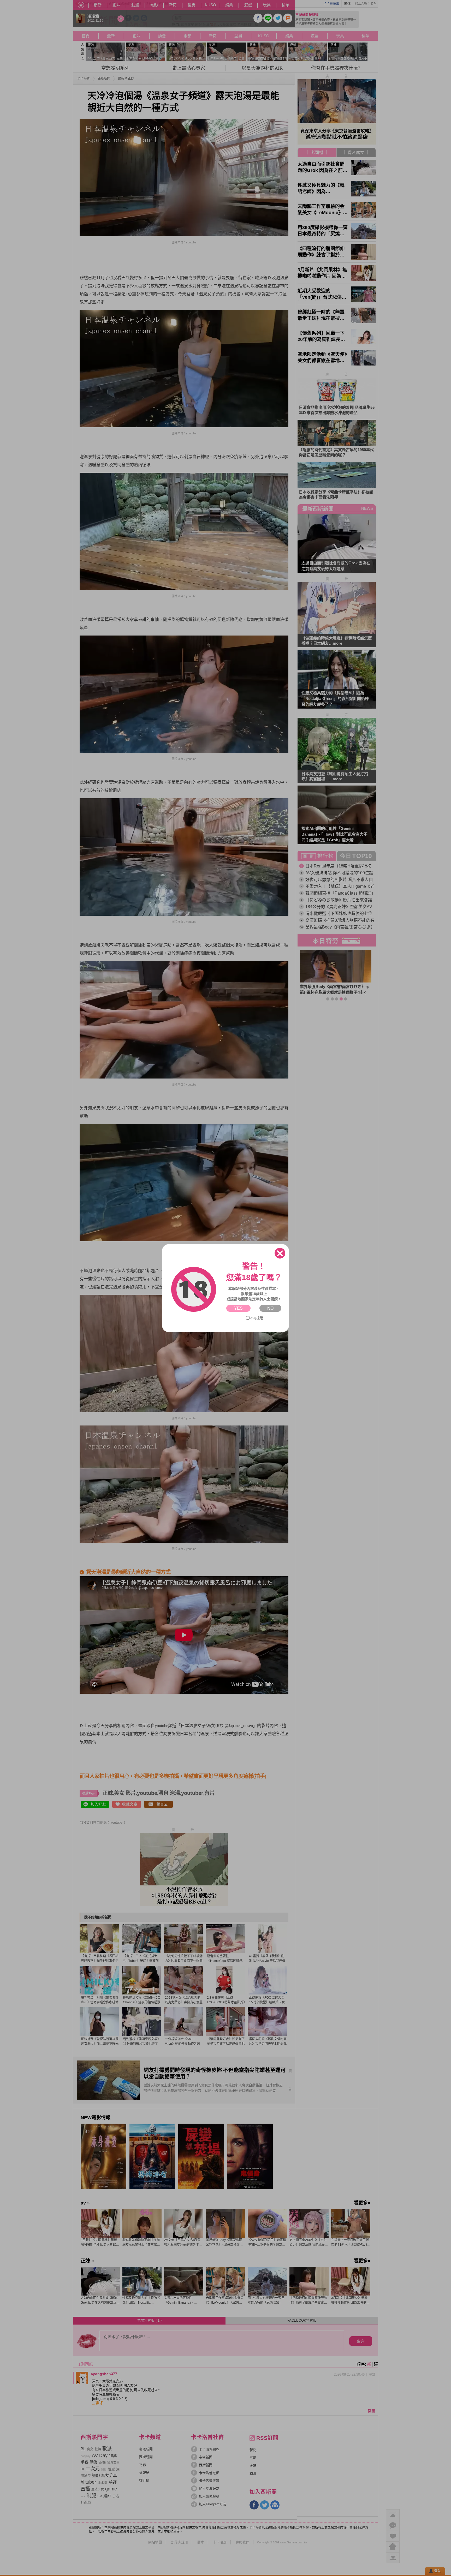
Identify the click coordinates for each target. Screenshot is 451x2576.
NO (270, 1308)
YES (238, 1308)
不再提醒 (257, 1318)
